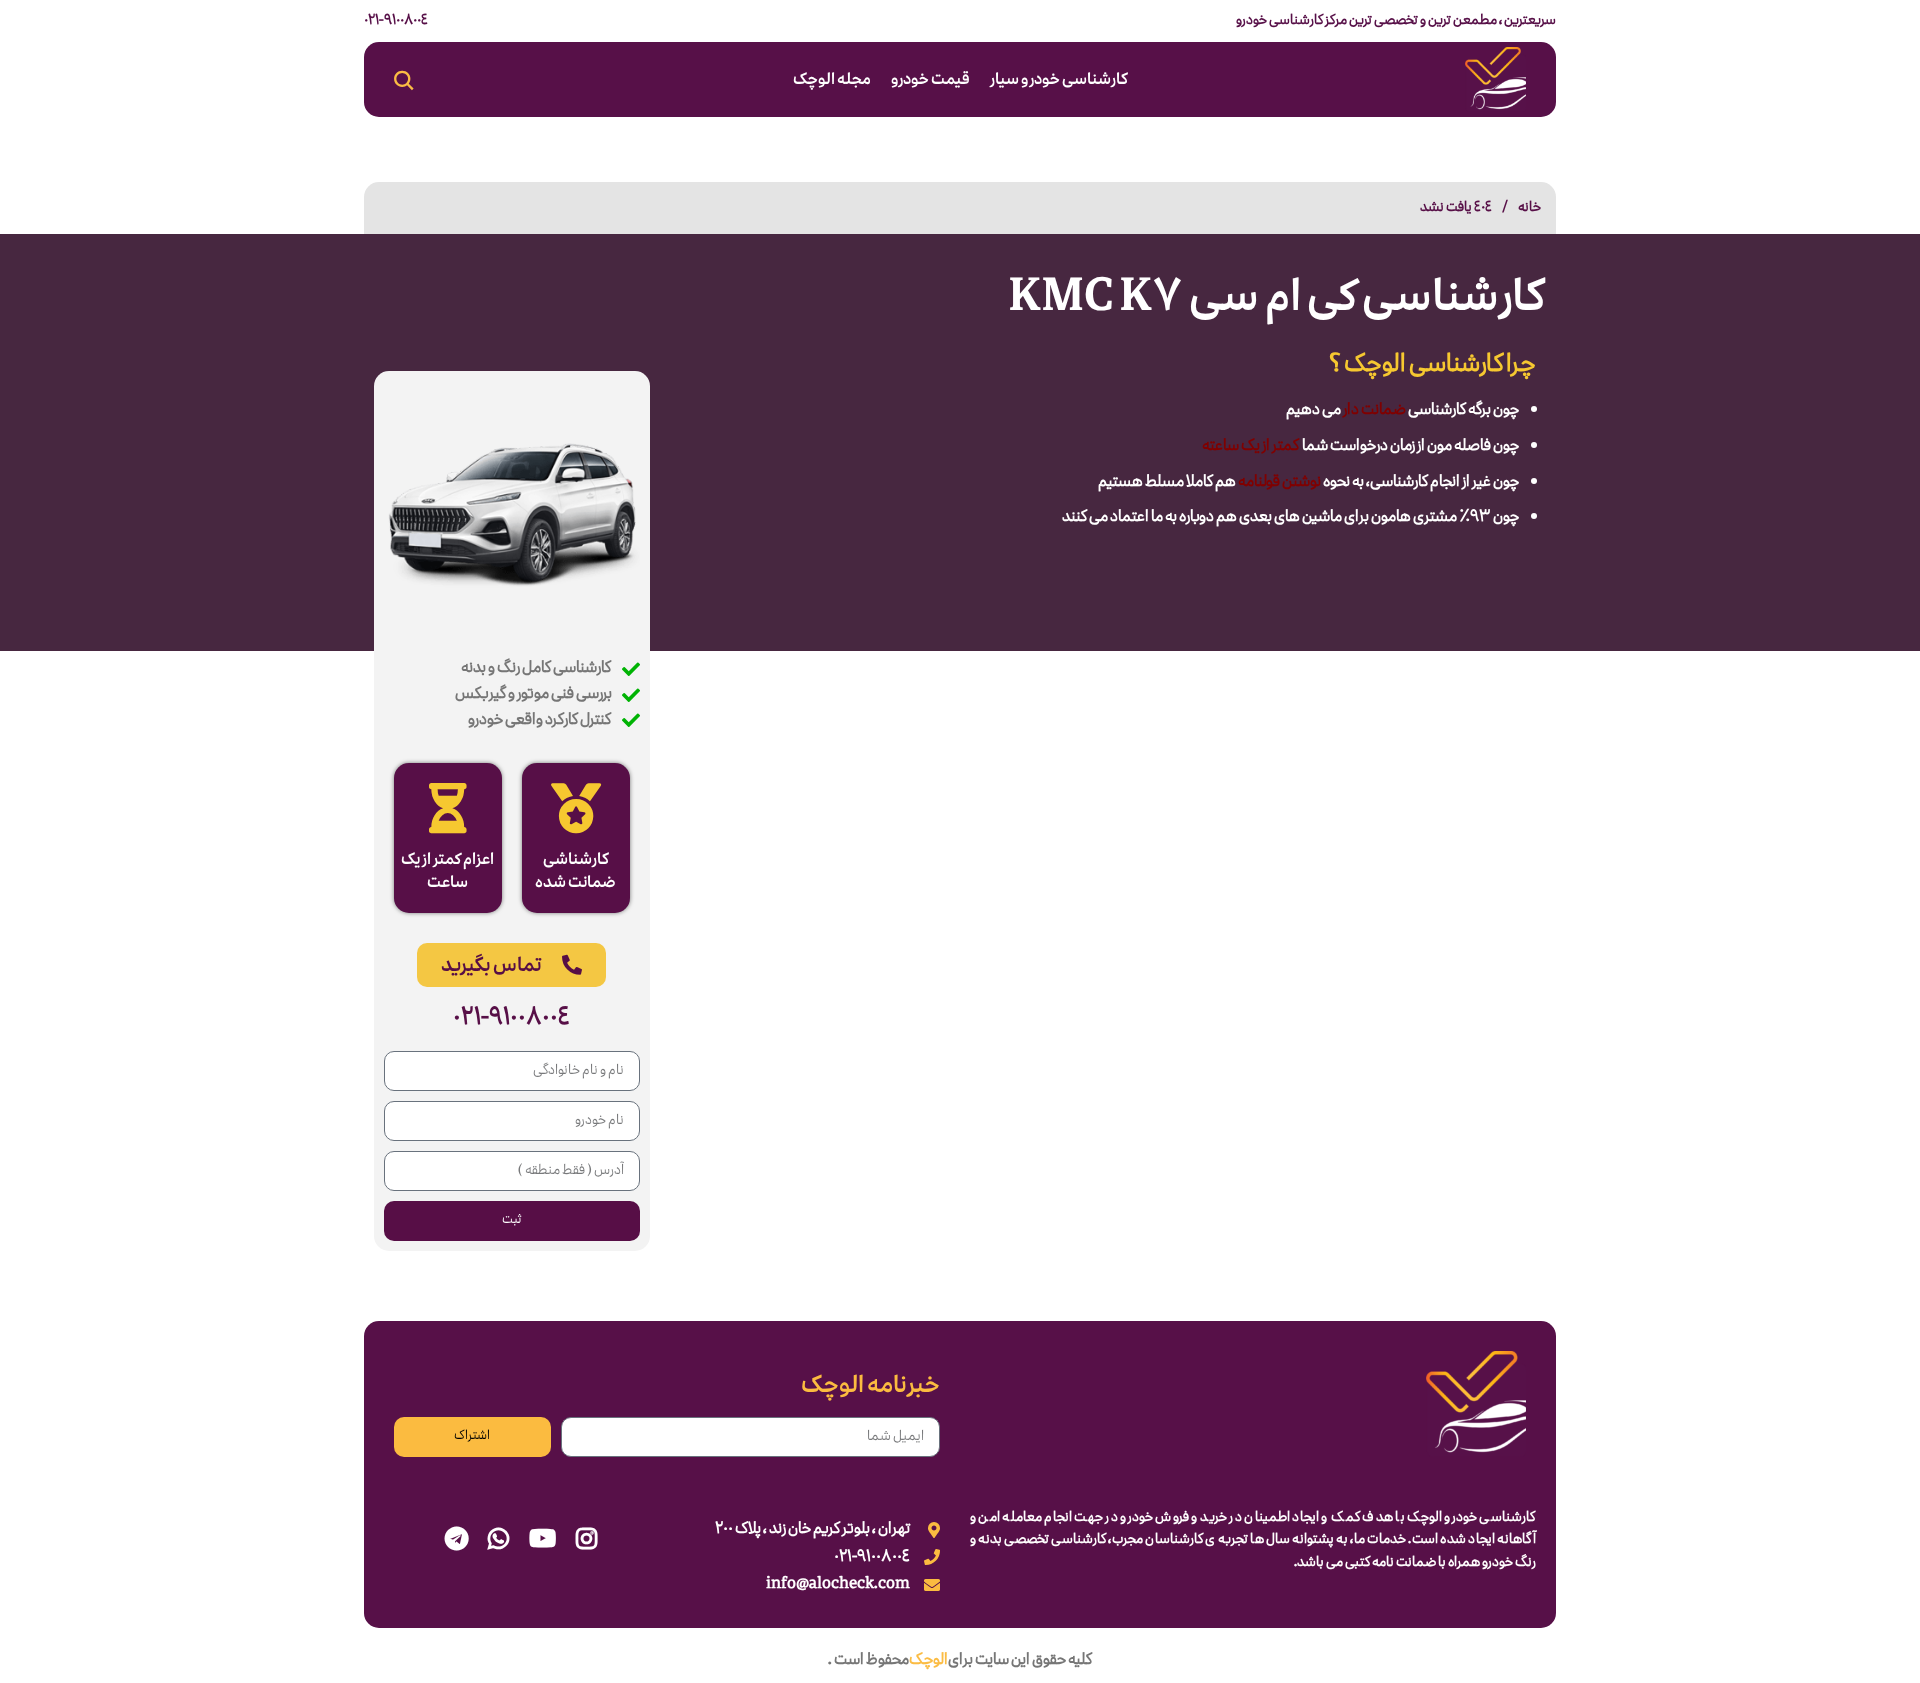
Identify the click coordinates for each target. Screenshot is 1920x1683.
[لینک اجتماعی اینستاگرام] (586, 1541)
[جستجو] (404, 80)
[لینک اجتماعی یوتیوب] (542, 1541)
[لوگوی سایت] (1495, 82)
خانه (1528, 207)
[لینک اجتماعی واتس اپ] (498, 1541)
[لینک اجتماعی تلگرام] (456, 1541)
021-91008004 (396, 20)
